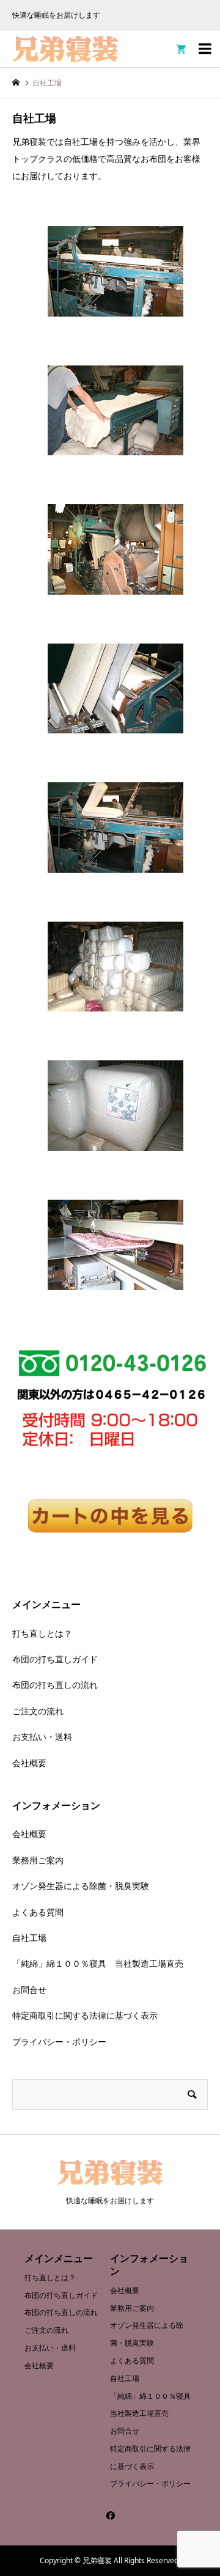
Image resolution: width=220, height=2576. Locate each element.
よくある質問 (38, 1912)
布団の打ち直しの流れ (55, 1685)
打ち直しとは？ (42, 1633)
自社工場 (29, 1938)
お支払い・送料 (42, 1737)
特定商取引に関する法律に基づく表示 (85, 2015)
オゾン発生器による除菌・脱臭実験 (81, 1886)
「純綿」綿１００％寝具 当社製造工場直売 (98, 1963)
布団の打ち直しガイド (55, 1659)
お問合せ (29, 1990)
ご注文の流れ (38, 1711)
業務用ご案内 (38, 1860)
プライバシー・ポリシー (59, 2042)
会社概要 (29, 1763)
